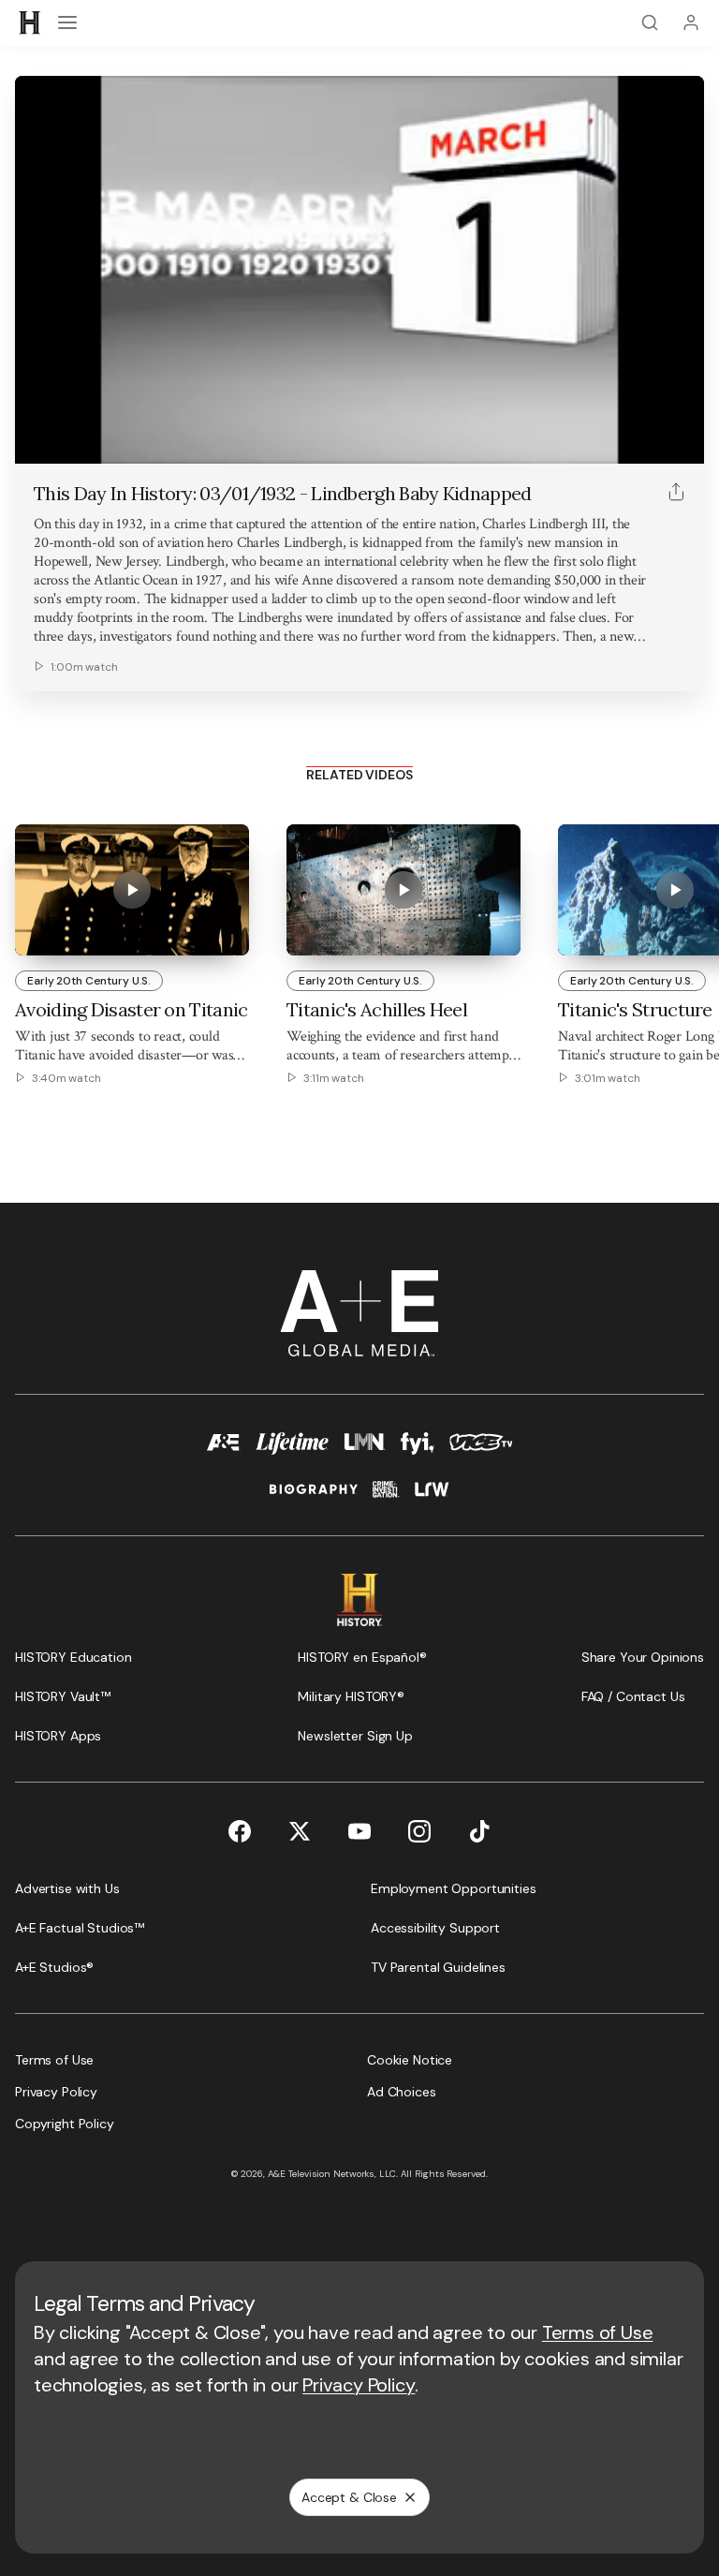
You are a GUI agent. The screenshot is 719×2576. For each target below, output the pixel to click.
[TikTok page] (479, 1831)
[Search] (650, 22)
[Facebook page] (240, 1831)
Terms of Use (598, 2332)
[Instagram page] (419, 1831)
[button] (36, 439)
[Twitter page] (300, 1831)
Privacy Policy (359, 2385)
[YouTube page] (359, 1831)
